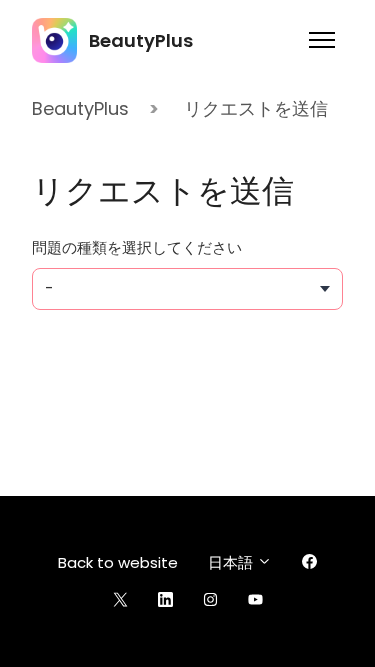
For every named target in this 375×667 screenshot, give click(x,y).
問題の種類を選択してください (137, 247)
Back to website (118, 562)
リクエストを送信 (256, 108)
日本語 (232, 562)
